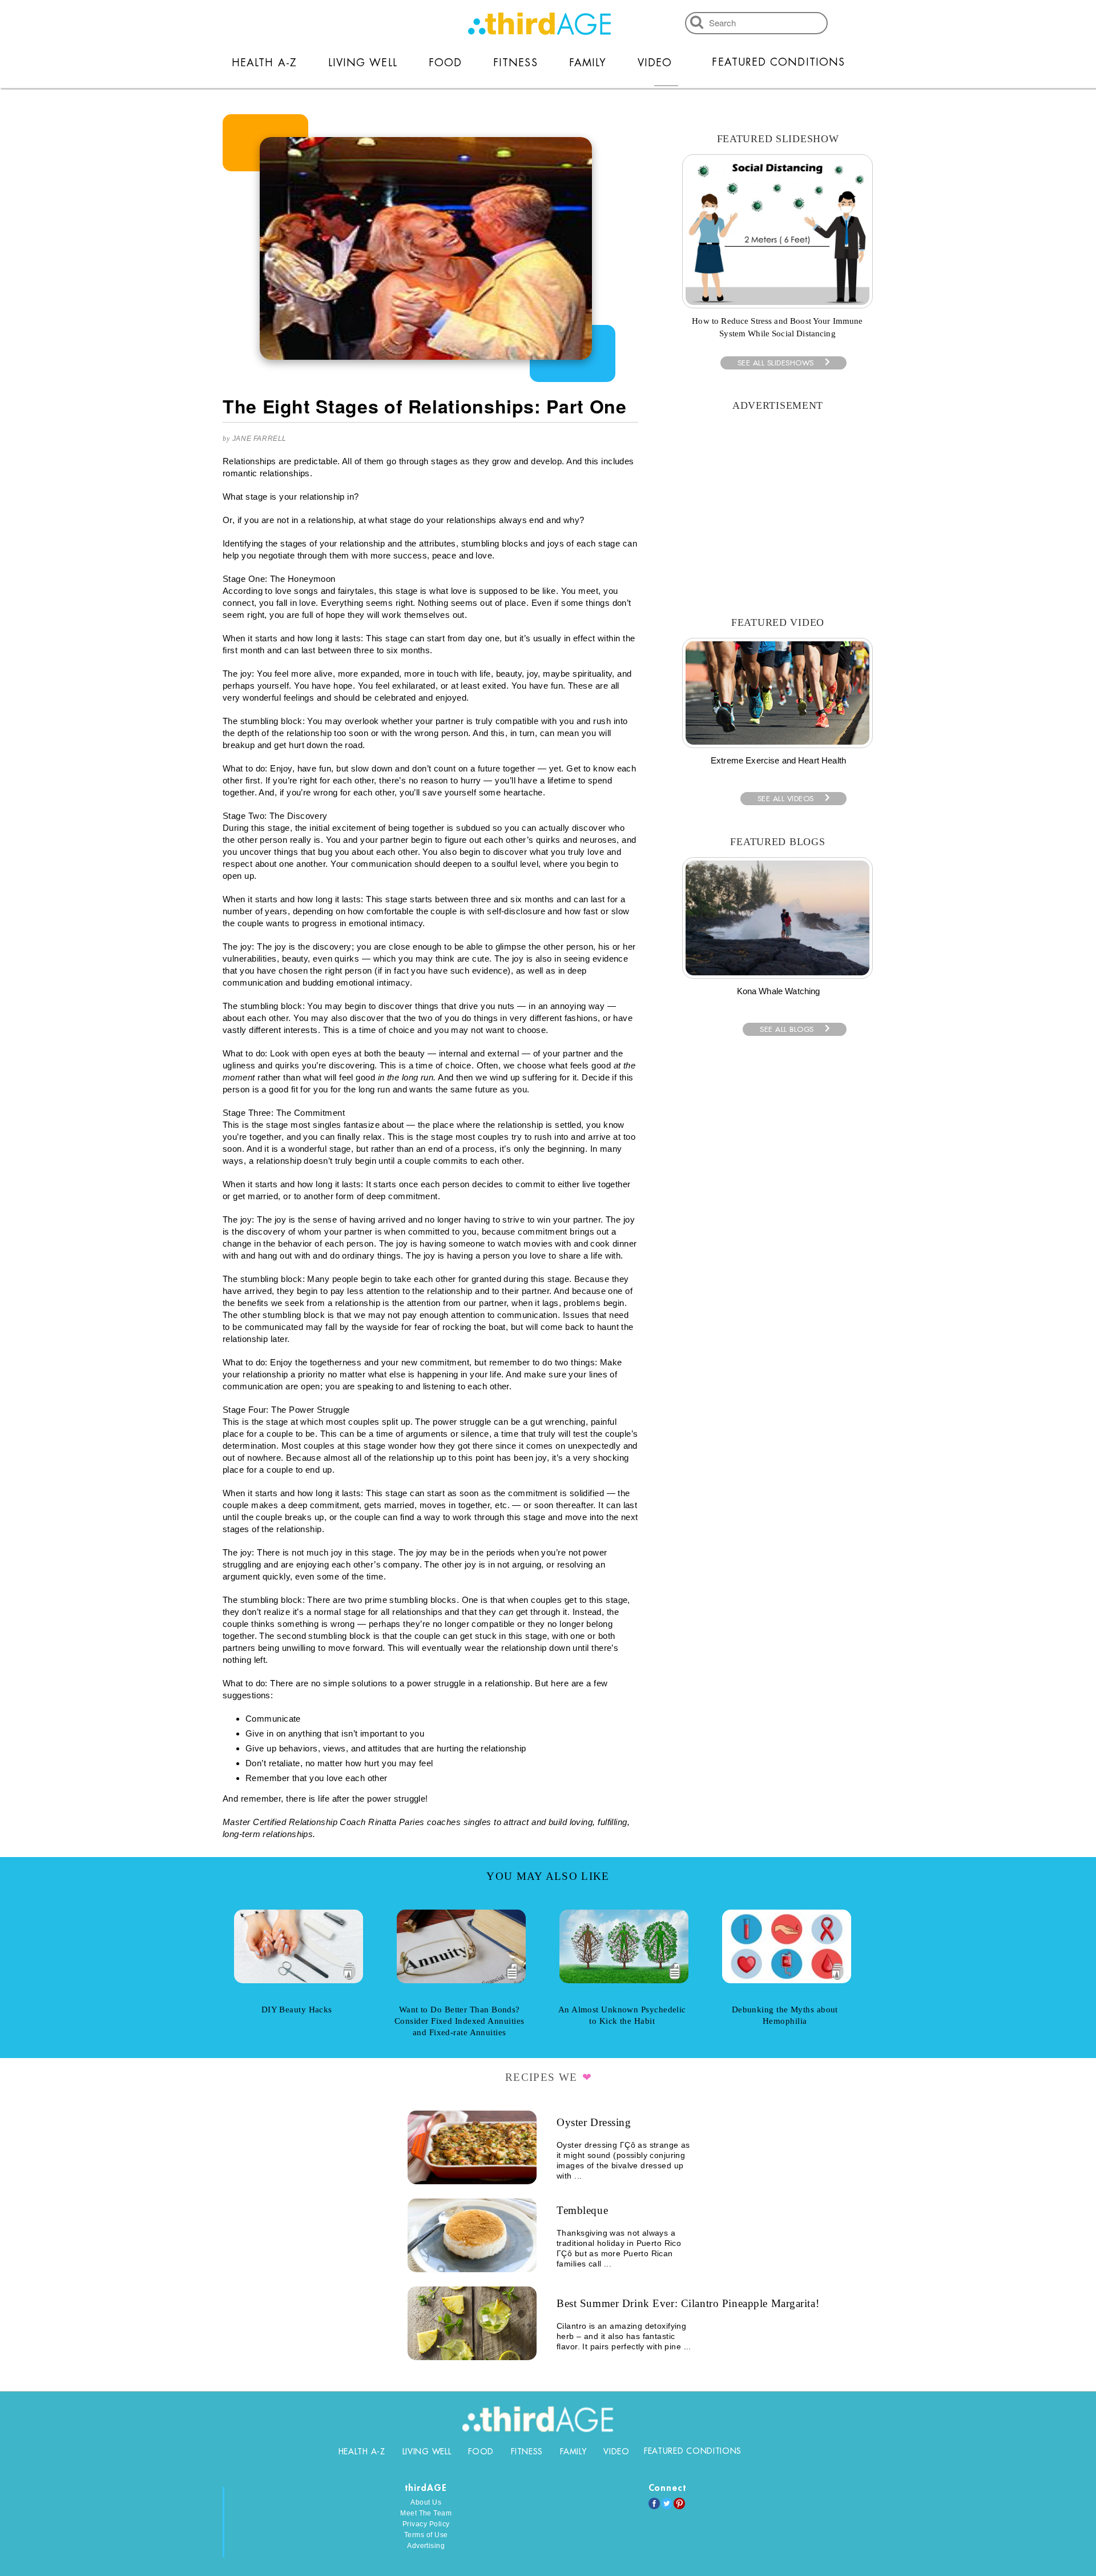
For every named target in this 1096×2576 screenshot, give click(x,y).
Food (445, 63)
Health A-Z (264, 63)
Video (655, 63)
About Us (426, 2502)
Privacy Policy (426, 2524)
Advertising (426, 2546)
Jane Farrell (259, 439)
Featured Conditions (778, 62)
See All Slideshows (776, 363)
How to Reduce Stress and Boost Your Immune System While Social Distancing (777, 327)
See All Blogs (787, 1029)
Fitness (515, 63)
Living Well (363, 63)
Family (588, 63)
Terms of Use (426, 2535)
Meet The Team (426, 2513)
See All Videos (786, 799)
